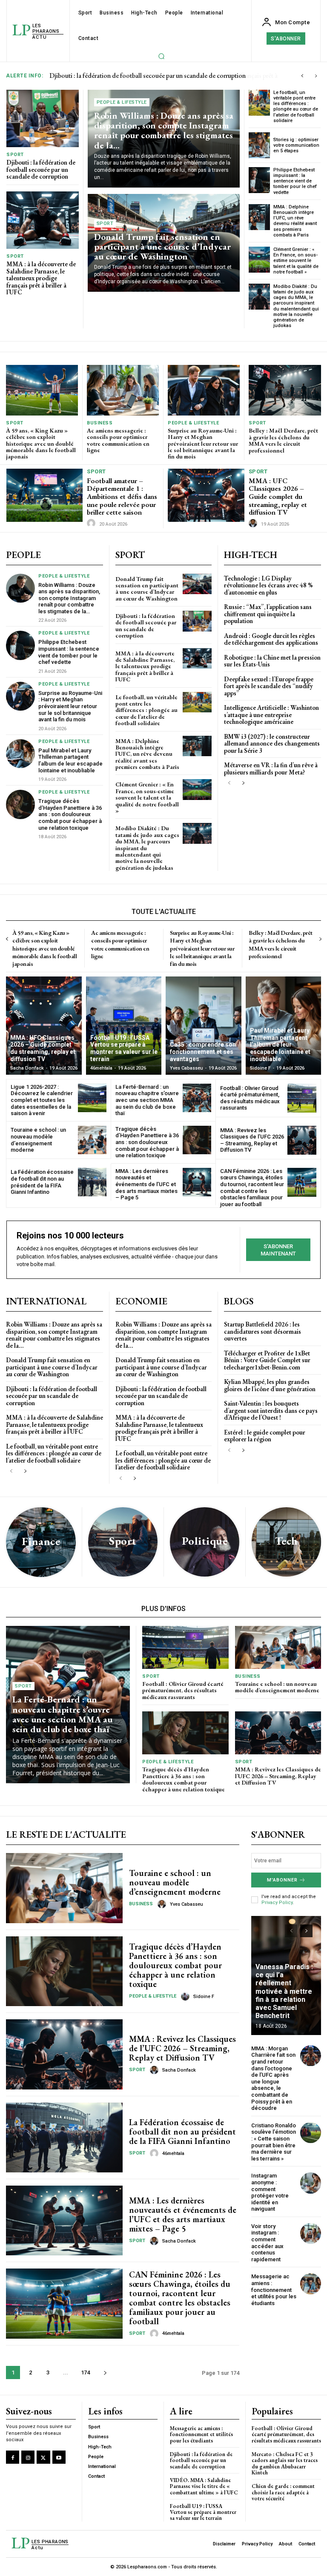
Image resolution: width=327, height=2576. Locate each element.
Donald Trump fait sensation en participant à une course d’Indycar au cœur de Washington (162, 246)
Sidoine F (204, 1997)
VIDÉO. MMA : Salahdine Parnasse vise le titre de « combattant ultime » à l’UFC (204, 2486)
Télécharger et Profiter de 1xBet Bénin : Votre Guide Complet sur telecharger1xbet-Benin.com (267, 1360)
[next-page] (243, 783)
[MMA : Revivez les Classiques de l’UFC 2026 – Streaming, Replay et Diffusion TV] (302, 1140)
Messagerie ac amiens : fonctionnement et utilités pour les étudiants (274, 2290)
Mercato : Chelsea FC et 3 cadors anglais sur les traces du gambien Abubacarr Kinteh (285, 2463)
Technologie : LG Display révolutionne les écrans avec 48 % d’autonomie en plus (268, 585)
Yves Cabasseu (186, 1904)
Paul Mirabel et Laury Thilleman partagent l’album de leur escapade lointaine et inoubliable (70, 760)
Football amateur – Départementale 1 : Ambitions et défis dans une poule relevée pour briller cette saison (122, 497)
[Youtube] (59, 2457)
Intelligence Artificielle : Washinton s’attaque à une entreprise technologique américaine (271, 714)
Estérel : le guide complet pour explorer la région (265, 1436)
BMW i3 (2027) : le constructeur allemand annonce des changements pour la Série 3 (272, 743)
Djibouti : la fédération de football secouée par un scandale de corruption (41, 169)
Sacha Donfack (179, 2070)
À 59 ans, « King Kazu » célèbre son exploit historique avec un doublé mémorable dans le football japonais (41, 444)
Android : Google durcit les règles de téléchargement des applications (271, 639)
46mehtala (173, 2153)
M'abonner (282, 1880)
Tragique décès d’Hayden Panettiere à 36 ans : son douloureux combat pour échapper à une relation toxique (70, 814)
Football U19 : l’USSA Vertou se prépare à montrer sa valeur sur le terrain (203, 2512)
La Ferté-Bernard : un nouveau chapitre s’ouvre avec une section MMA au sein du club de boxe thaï (147, 1100)
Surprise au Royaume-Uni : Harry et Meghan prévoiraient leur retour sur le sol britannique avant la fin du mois (203, 444)
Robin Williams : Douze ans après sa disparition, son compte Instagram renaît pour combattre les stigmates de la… (164, 130)
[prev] (302, 76)
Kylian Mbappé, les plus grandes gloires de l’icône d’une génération (270, 1385)
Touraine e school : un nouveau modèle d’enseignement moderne (38, 1140)
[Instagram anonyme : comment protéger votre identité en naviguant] (311, 2183)
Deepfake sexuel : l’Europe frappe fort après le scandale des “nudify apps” (269, 686)
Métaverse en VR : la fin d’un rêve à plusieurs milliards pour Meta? (271, 769)
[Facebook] (13, 2457)
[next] (316, 76)
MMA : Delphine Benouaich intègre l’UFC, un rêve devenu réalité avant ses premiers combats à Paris (295, 221)
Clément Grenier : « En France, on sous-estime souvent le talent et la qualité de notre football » (296, 261)
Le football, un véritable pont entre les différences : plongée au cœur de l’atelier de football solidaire (296, 107)
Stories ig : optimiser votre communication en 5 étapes (296, 145)
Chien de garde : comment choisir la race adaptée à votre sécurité (283, 2492)
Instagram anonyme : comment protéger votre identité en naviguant (270, 2192)
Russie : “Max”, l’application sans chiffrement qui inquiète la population (268, 614)
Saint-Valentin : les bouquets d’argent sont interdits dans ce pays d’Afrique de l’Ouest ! (271, 1410)
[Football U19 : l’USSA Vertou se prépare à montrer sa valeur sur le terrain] (124, 1026)
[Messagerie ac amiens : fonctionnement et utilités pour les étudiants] (311, 2284)
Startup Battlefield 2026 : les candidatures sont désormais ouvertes (262, 1331)
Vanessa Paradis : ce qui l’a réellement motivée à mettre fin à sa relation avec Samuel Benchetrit (284, 1991)
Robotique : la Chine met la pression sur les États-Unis (272, 661)
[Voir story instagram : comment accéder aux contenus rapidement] (311, 2233)
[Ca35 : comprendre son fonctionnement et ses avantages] (204, 1026)
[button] (161, 56)
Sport (15, 155)
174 (85, 2372)
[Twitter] (43, 2457)
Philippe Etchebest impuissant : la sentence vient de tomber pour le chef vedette (295, 181)
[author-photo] (92, 524)
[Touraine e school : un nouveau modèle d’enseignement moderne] (92, 1140)
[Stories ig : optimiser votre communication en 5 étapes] (260, 145)
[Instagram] (28, 2457)
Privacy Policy (277, 1903)
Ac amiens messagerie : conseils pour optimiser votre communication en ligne (118, 440)
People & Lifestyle (122, 102)
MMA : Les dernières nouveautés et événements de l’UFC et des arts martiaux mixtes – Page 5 (146, 1184)
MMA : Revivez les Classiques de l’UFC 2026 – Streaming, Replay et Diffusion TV (252, 1140)
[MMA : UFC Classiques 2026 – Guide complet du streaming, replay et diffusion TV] (206, 495)
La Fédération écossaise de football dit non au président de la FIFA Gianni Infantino (42, 1182)
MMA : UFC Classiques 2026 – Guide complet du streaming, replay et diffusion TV (278, 497)
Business (100, 423)
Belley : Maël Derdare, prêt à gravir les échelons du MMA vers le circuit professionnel (283, 440)
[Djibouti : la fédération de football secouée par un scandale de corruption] (43, 119)
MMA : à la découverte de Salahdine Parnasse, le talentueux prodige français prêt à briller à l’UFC (41, 278)
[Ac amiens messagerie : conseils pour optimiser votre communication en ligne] (123, 390)
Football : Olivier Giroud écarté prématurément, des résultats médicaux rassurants (250, 1098)
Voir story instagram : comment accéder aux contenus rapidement (267, 2243)
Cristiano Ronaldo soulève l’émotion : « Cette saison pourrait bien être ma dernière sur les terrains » (274, 2142)
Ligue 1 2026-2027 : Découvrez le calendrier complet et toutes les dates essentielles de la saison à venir (42, 1100)
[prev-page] (229, 783)
